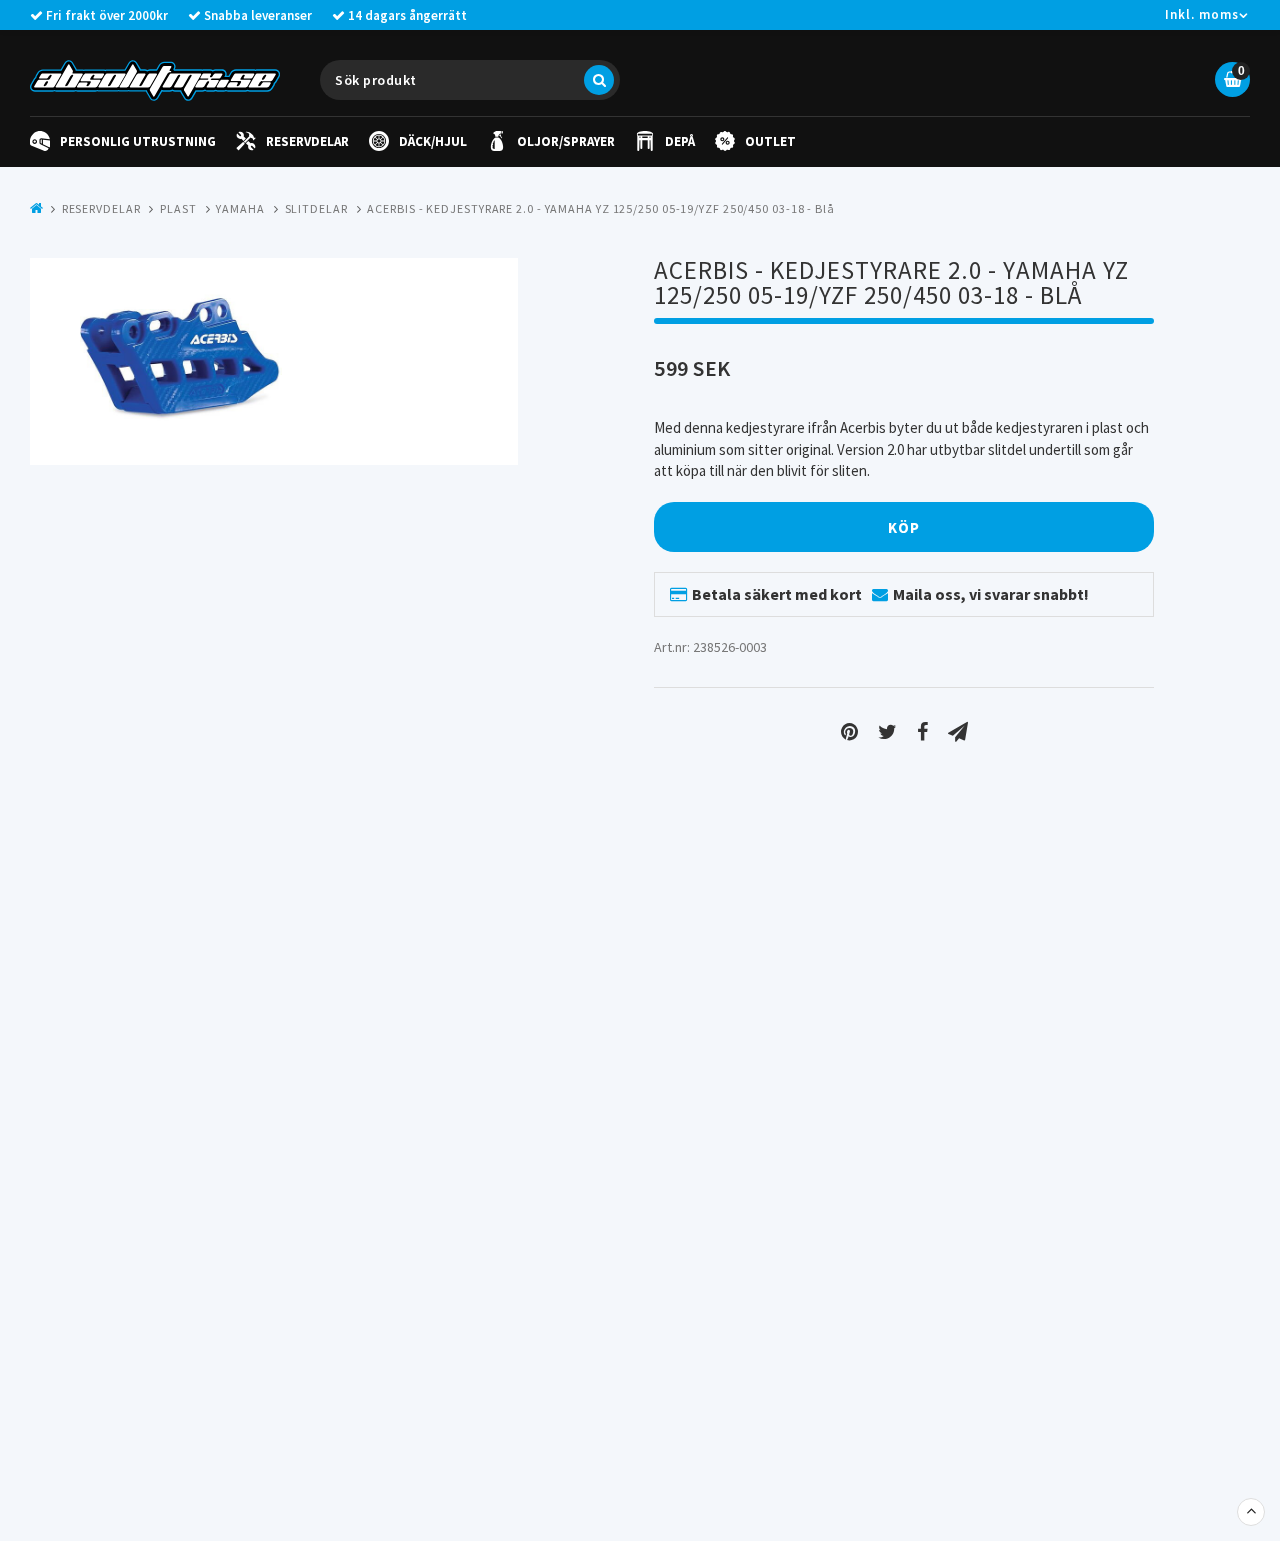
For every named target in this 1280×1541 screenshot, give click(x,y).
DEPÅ (680, 141)
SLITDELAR (316, 208)
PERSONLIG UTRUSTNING (138, 141)
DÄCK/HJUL (433, 141)
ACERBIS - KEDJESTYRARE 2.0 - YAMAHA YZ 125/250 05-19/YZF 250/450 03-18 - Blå (600, 208)
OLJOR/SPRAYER (566, 141)
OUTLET (770, 141)
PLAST (178, 208)
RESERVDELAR (307, 141)
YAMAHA (240, 208)
